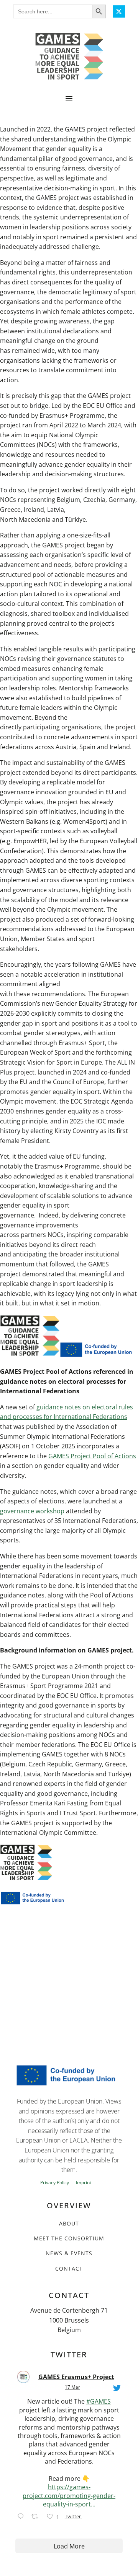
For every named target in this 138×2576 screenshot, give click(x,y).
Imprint (84, 2183)
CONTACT (69, 2268)
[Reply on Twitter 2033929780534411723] (22, 2518)
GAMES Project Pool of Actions (92, 1456)
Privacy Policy (55, 2183)
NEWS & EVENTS (69, 2253)
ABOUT (69, 2223)
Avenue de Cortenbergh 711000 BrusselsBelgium (69, 2320)
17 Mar (72, 2387)
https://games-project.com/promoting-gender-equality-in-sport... (69, 2496)
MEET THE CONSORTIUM (69, 2238)
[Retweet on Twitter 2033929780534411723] (37, 2518)
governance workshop (32, 1511)
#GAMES (99, 2401)
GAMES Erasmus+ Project (76, 2377)
